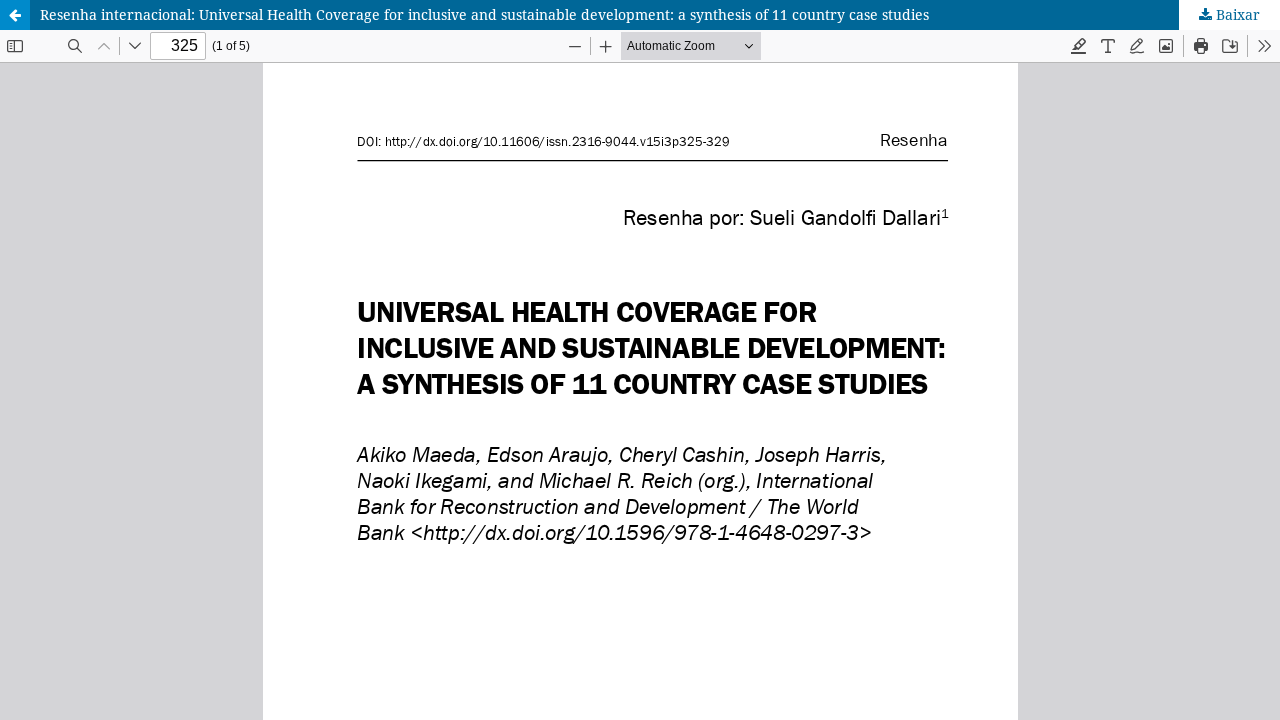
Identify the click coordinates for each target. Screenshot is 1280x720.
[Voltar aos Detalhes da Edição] (15, 15)
